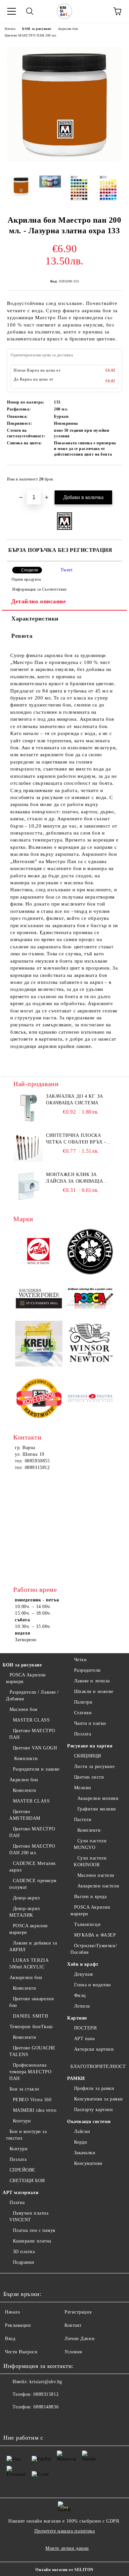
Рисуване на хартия (90, 1746)
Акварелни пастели (98, 1886)
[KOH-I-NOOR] (39, 1399)
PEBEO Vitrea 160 (32, 2100)
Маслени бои (24, 1709)
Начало (10, 29)
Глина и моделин (93, 1985)
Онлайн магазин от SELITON (64, 2570)
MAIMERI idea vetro (35, 2110)
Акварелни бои (26, 1978)
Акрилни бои (68, 29)
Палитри (83, 1702)
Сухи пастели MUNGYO (90, 1844)
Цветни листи (89, 1777)
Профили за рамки (94, 2088)
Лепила (82, 2006)
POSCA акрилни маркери (29, 1929)
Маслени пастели (96, 1875)
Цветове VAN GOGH (35, 1748)
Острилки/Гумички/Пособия (94, 1949)
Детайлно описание (39, 601)
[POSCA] (90, 1298)
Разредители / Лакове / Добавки (32, 1695)
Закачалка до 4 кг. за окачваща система (75, 1100)
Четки (80, 1660)
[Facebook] (12, 2420)
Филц (80, 1995)
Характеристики (35, 619)
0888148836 (46, 2407)
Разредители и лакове (36, 1769)
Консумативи (88, 2163)
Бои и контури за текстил (26, 2135)
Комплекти (25, 1759)
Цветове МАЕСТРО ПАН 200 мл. (31, 35)
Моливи (83, 1788)
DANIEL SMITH (30, 2016)
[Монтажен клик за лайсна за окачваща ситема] (28, 1186)
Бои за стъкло (24, 2089)
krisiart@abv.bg (46, 2382)
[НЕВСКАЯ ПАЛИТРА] (90, 1399)
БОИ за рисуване (37, 29)
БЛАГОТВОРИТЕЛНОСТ (98, 2066)
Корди (81, 2142)
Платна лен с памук (34, 2230)
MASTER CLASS (31, 1720)
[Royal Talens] (39, 1252)
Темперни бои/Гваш (31, 2027)
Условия (73, 2352)
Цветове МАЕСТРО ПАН (32, 1734)
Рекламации (18, 2325)
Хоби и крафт (83, 1964)
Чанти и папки (90, 1723)
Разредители (87, 1670)
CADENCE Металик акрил (33, 1867)
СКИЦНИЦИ (88, 1756)
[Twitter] (26, 2420)
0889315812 (46, 2394)
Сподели (30, 570)
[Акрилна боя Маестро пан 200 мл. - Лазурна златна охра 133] (64, 165)
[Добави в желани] (113, 476)
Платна (17, 2203)
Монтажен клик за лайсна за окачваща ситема (74, 1178)
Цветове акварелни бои (32, 2002)
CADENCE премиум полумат (33, 1884)
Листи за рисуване (94, 1766)
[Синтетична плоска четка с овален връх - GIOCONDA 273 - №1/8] (28, 1147)
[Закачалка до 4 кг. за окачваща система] (28, 1108)
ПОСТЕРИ (85, 2028)
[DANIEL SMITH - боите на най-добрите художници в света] (90, 1253)
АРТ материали (21, 2193)
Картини (77, 2018)
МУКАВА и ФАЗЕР (95, 1935)
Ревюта (22, 636)
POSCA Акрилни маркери (26, 1678)
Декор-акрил (26, 1898)
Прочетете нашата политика (65, 2531)
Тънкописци (87, 1924)
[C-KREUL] (39, 1345)
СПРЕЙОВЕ (22, 2170)
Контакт (73, 2325)
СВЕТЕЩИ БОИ (27, 2181)
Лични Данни (80, 2339)
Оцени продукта (26, 579)
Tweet (67, 570)
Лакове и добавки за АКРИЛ (33, 1946)
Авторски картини (94, 2049)
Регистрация (78, 2312)
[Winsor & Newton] (90, 1345)
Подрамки (24, 2262)
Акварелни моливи (98, 1798)
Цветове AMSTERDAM (25, 1815)
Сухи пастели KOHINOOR (90, 1861)
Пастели (83, 1820)
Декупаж (84, 1974)
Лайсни (82, 2132)
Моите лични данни (67, 2548)
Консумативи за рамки (99, 2099)
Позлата (18, 2159)
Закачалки (85, 2153)
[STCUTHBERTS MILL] (39, 1299)
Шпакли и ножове (94, 1692)
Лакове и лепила (92, 1681)
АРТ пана (85, 2039)
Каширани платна (32, 2241)
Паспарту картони (94, 2110)
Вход (10, 2339)
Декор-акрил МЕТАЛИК (25, 1912)
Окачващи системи (89, 2122)
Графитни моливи (97, 1809)
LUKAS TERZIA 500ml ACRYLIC (29, 1964)
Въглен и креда (90, 1897)
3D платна (24, 2252)
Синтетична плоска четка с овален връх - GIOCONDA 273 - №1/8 (76, 1139)
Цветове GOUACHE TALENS (32, 2051)
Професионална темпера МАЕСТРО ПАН (30, 2072)
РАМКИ (76, 2078)
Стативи (83, 1713)
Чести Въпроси (21, 2352)
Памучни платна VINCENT (29, 2216)
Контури (22, 2121)
